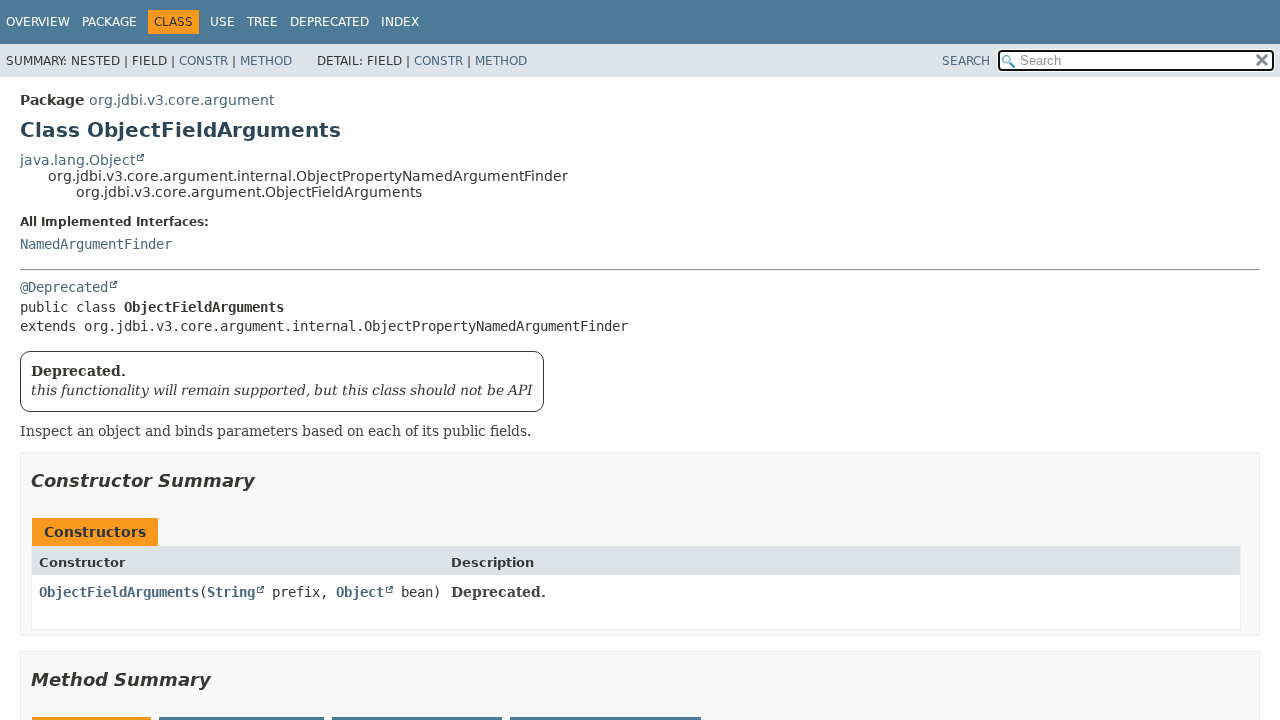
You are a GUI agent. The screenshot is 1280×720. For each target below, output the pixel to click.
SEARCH (966, 61)
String (231, 592)
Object (360, 592)
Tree (262, 22)
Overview (38, 22)
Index (400, 22)
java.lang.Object (77, 160)
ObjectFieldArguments (119, 592)
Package (109, 22)
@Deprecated (64, 287)
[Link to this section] (269, 480)
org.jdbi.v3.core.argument (181, 100)
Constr (203, 61)
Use (222, 22)
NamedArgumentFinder (96, 244)
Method (266, 61)
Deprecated (329, 22)
